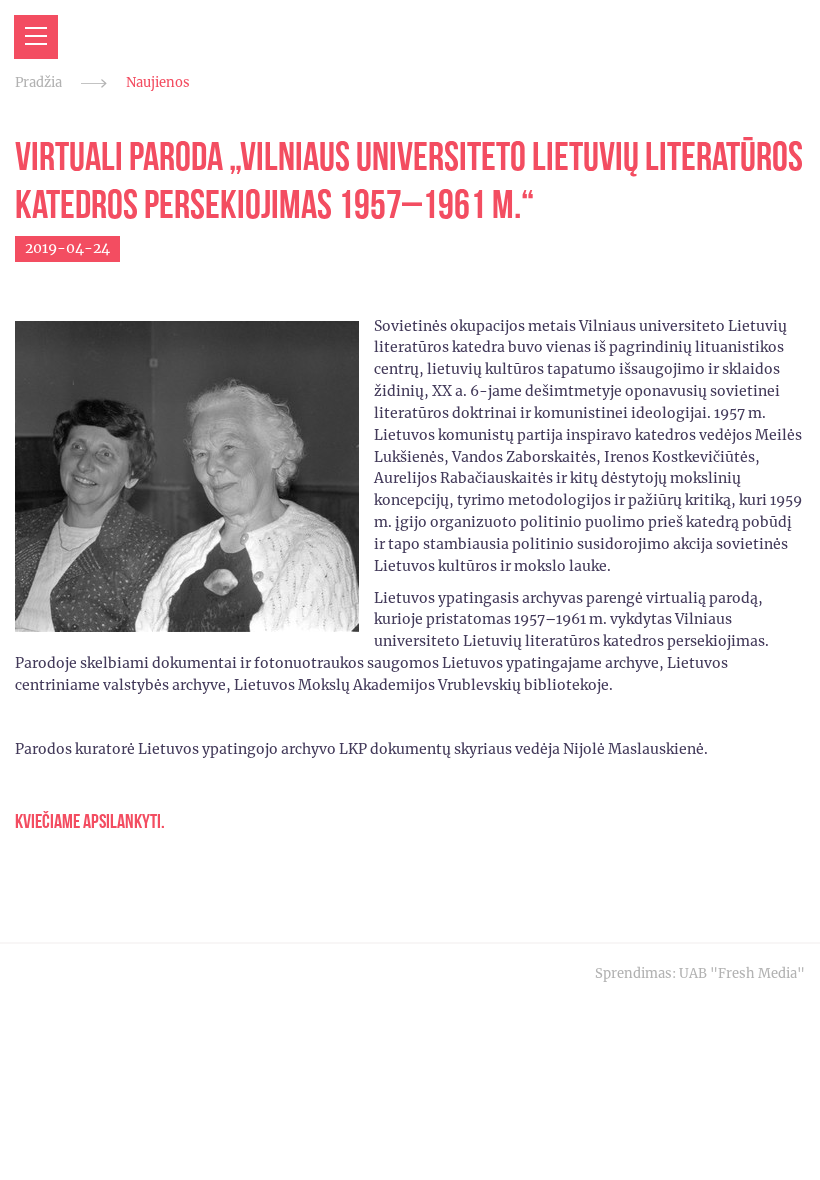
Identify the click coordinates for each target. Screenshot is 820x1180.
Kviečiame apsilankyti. (90, 822)
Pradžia (38, 82)
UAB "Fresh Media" (742, 973)
